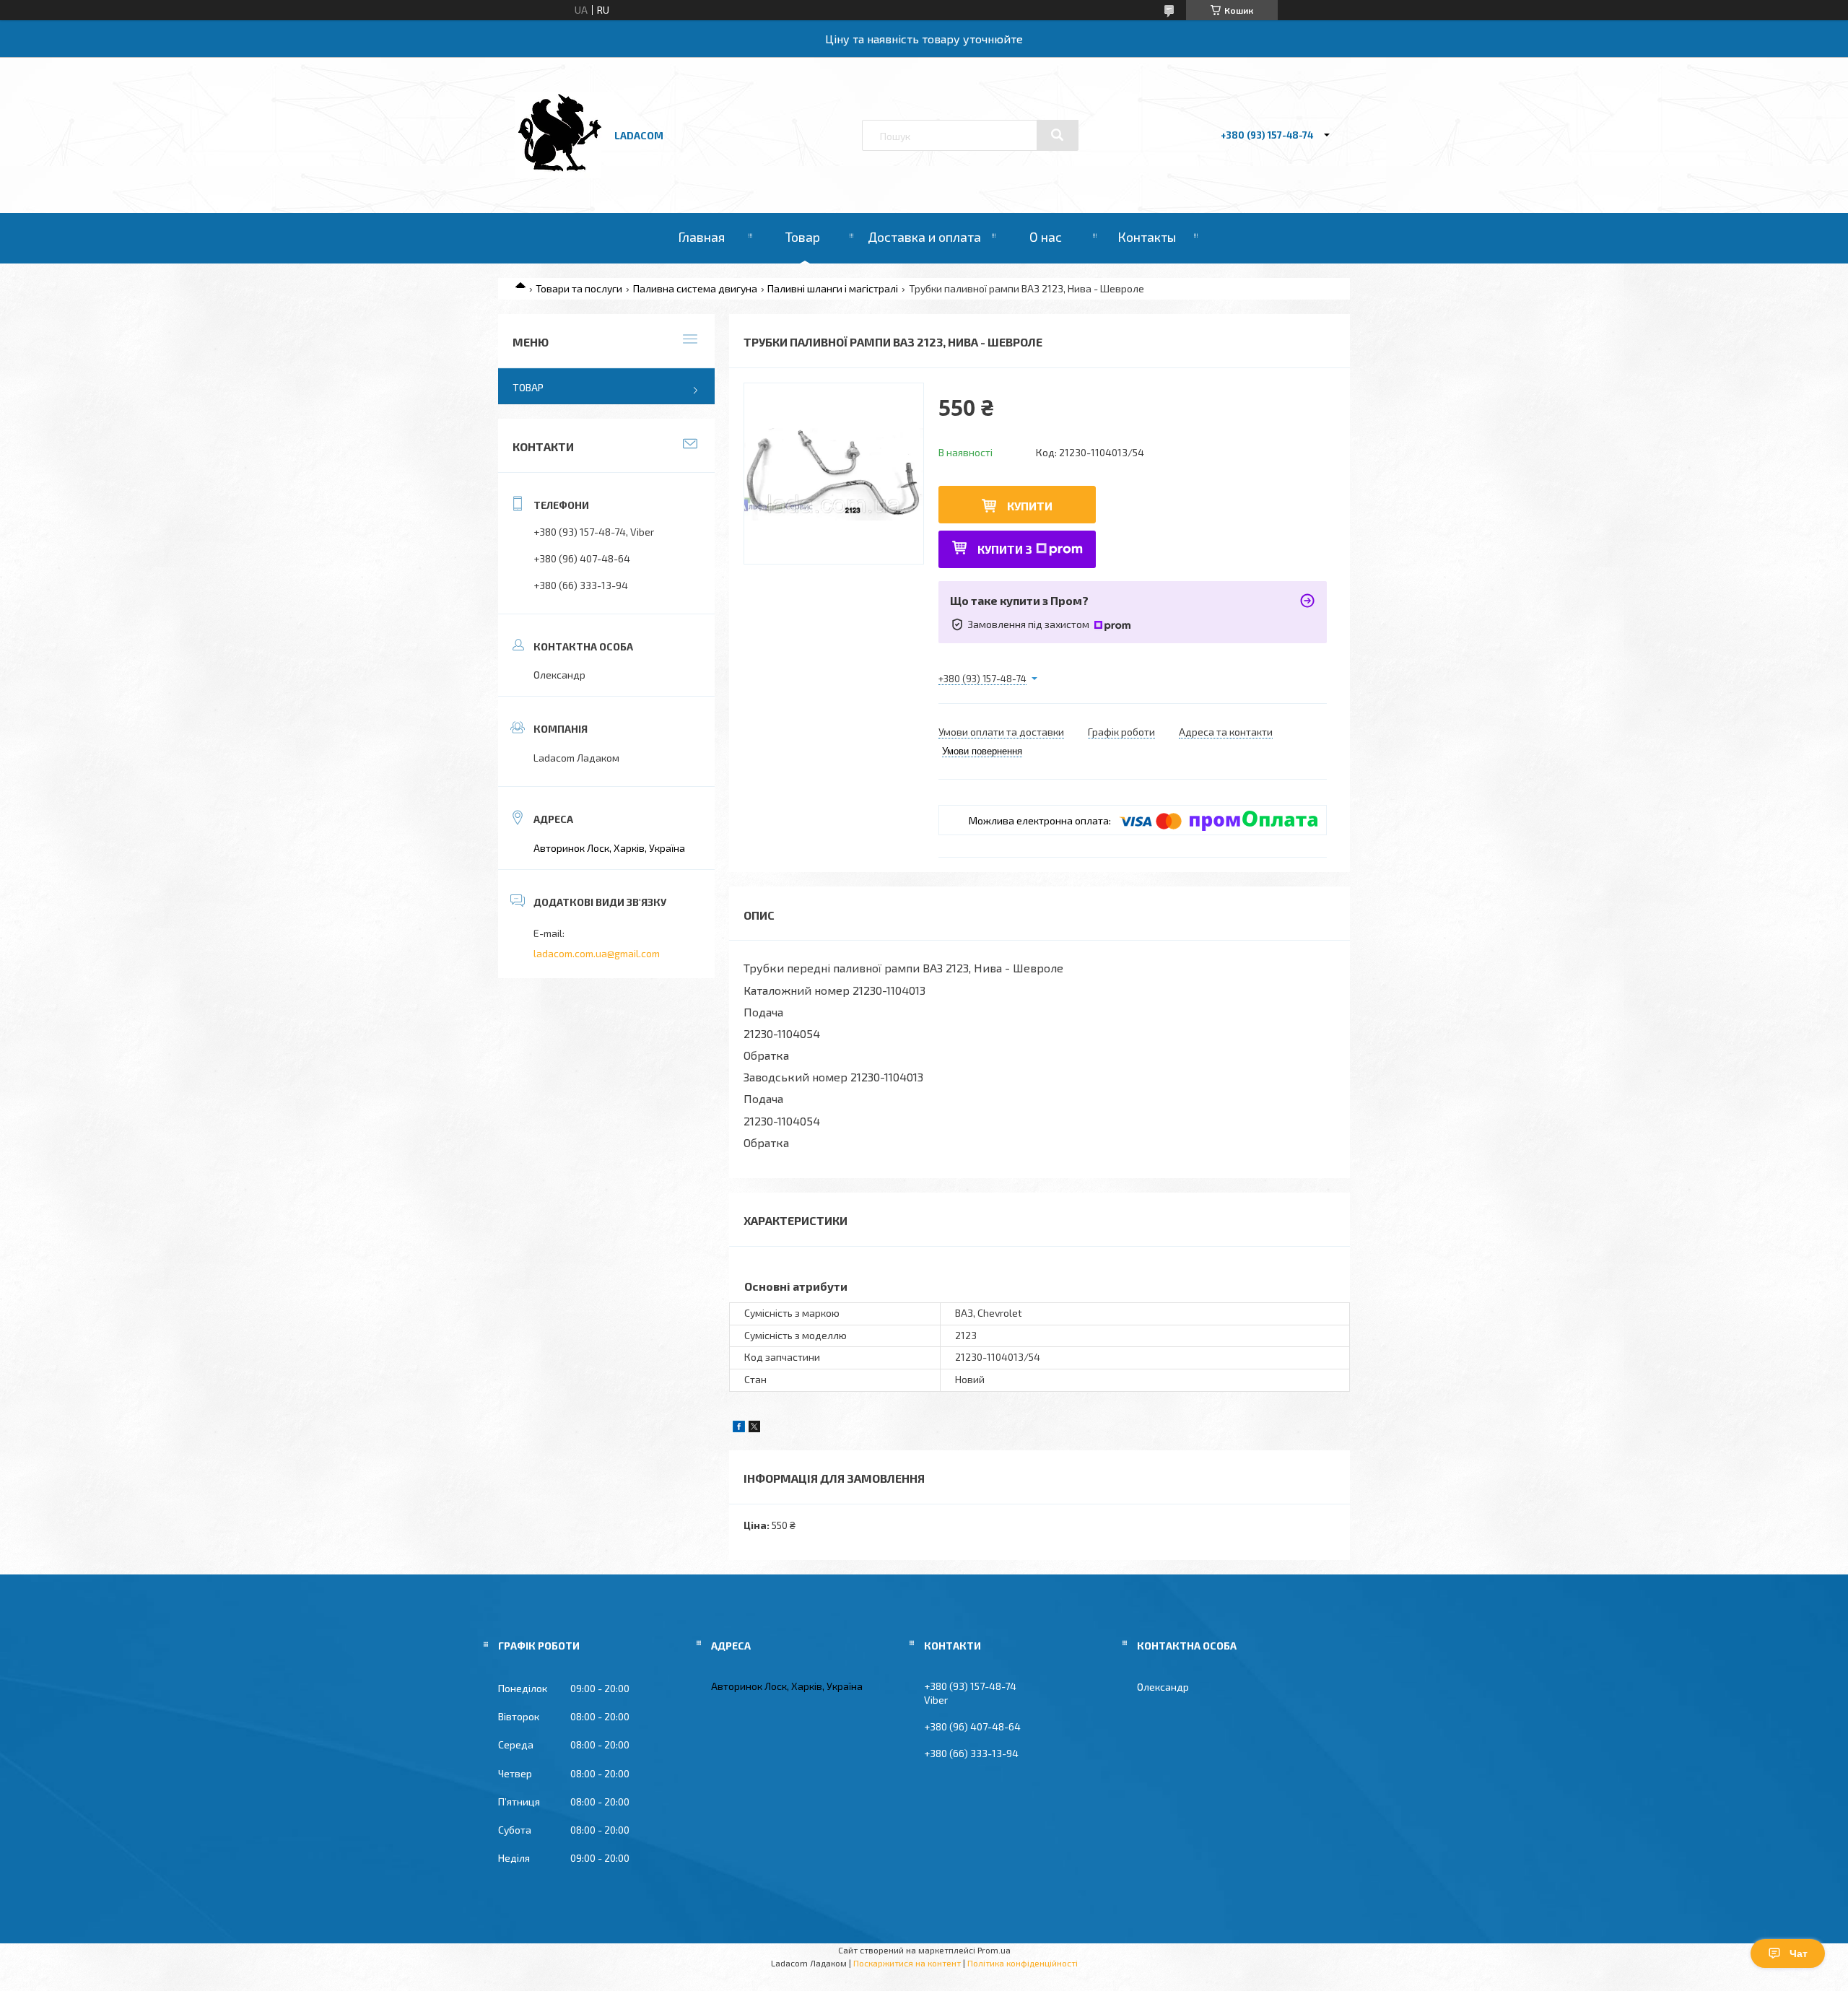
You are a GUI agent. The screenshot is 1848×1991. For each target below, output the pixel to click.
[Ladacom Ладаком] (558, 174)
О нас (1046, 237)
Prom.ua (994, 1950)
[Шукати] (1058, 135)
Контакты (1147, 237)
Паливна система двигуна (695, 288)
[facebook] (739, 1428)
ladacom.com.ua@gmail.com (597, 953)
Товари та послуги (579, 288)
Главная (701, 237)
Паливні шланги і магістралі (833, 288)
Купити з (1005, 549)
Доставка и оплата (924, 237)
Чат (1799, 1953)
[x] (754, 1428)
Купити (1030, 506)
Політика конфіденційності (1023, 1963)
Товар (803, 237)
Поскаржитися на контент (907, 1963)
